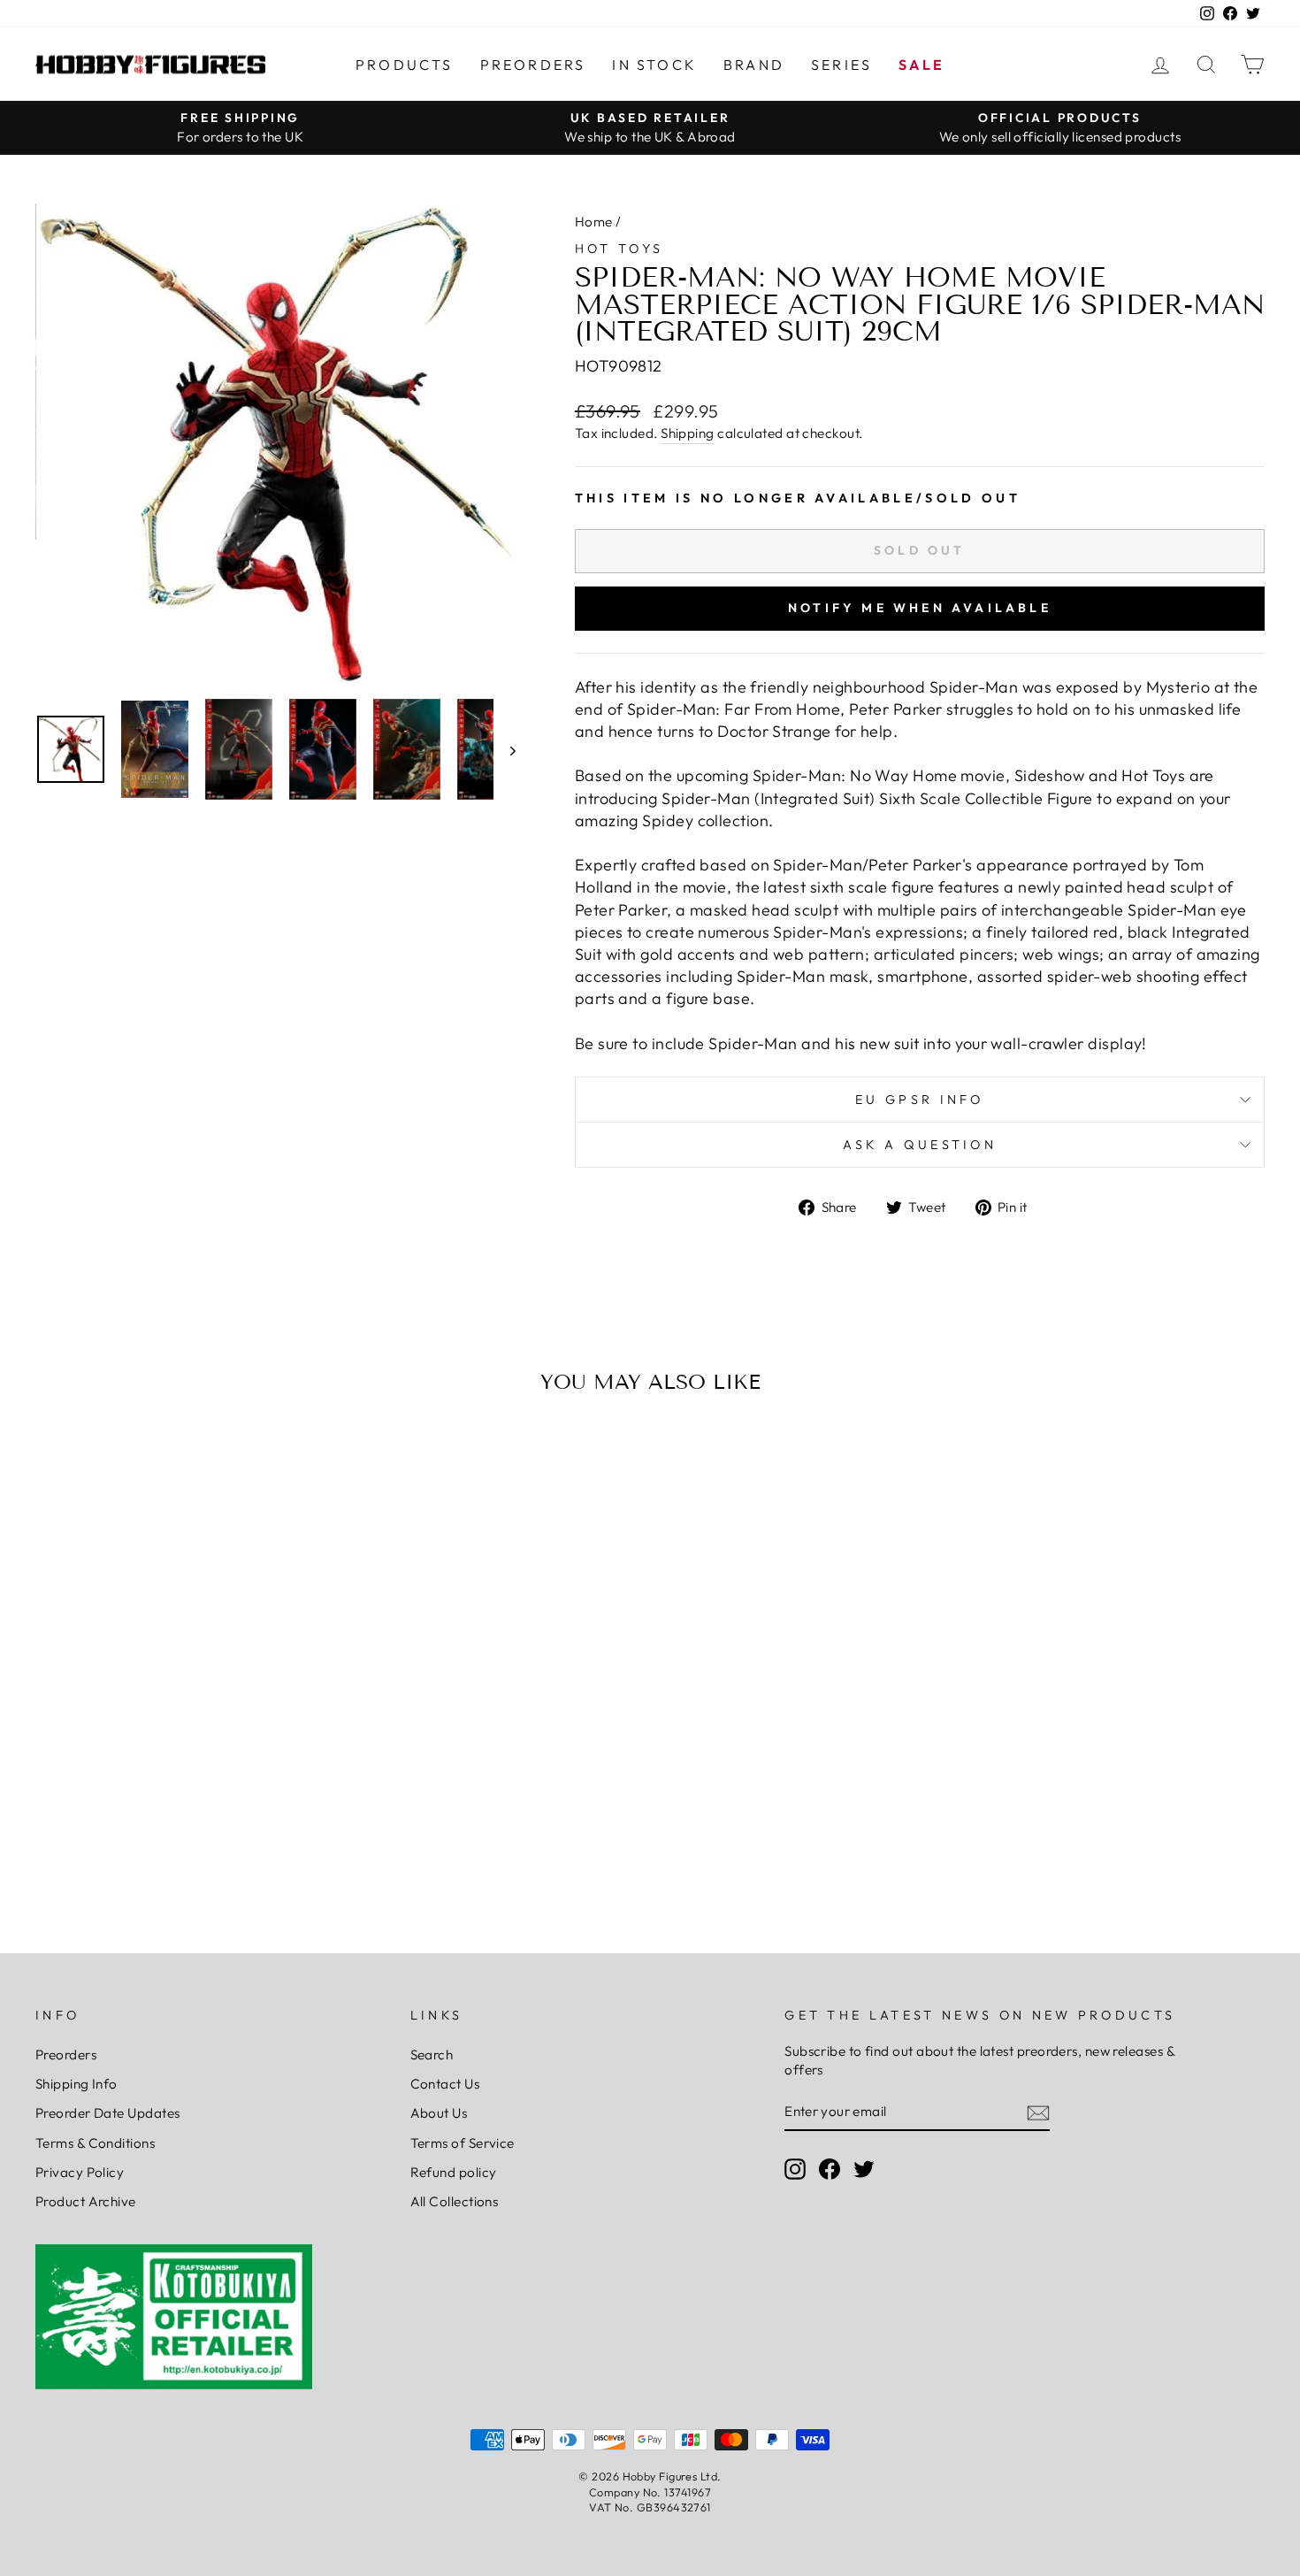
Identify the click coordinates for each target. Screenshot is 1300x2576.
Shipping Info (76, 2084)
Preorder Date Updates (107, 2113)
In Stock (654, 65)
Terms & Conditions (95, 2143)
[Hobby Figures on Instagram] (795, 2168)
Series (841, 65)
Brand (754, 65)
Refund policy (454, 2172)
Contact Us (445, 2084)
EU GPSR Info (920, 1100)
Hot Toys (619, 249)
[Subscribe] (1038, 2112)
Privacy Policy (80, 2172)
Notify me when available (920, 608)
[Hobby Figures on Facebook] (830, 2168)
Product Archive (86, 2201)
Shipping (688, 433)
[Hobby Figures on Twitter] (864, 2168)
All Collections (455, 2201)
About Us (439, 2113)
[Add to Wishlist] (57, 1458)
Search (432, 2055)
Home (594, 222)
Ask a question (920, 1145)
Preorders (533, 65)
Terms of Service (463, 2143)
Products (405, 65)
